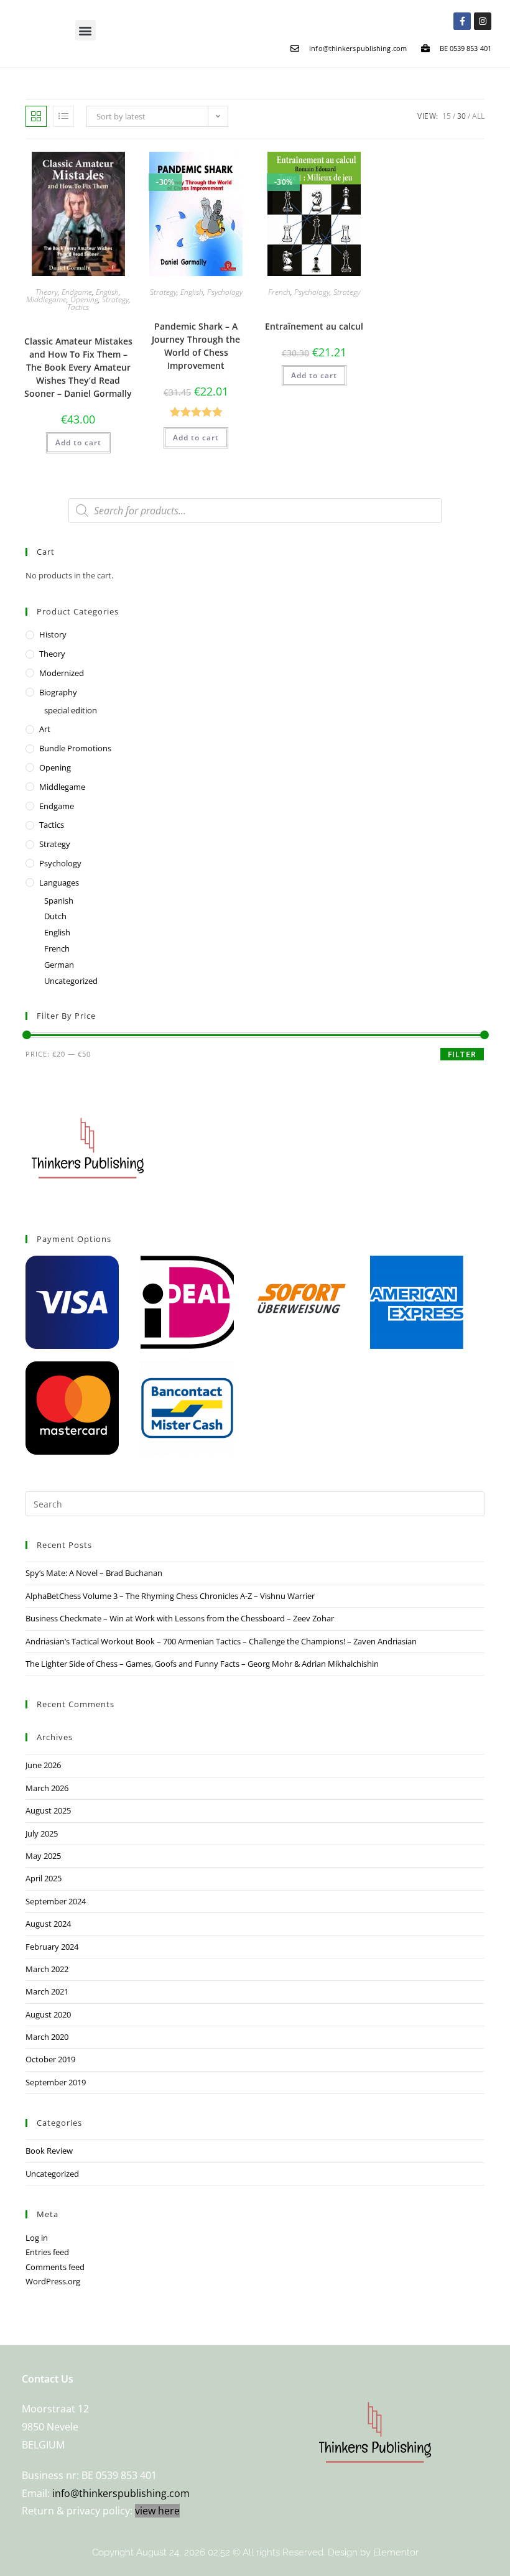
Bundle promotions (75, 748)
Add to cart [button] (78, 442)
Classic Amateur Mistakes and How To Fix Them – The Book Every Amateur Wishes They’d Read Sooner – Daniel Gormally (78, 367)
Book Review (49, 2151)
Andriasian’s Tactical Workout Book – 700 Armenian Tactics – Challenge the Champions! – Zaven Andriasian (221, 1641)
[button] (86, 30)
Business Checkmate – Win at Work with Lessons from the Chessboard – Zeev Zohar (180, 1618)
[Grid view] (36, 116)
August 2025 (48, 1810)
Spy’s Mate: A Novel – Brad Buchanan (94, 1573)
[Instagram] (483, 21)
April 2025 (44, 1878)
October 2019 (50, 2059)
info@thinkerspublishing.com (121, 2493)
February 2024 (52, 1947)
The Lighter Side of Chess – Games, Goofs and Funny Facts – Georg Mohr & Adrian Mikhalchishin (202, 1664)
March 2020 (47, 2037)
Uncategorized (71, 981)
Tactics (78, 307)
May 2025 (43, 1856)
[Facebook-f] (462, 21)
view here (157, 2511)
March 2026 (47, 1788)
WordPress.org (53, 2281)
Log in (37, 2238)
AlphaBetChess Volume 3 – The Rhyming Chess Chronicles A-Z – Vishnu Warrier (170, 1596)
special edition (71, 710)
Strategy (115, 299)
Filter (462, 1054)
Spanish (59, 901)
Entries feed (47, 2252)
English (107, 292)
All (478, 116)
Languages (59, 883)
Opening (84, 299)
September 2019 (56, 2082)
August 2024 (48, 1924)
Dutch (55, 916)
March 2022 (47, 1969)
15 (447, 116)
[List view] (63, 116)
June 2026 (43, 1765)
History (53, 634)
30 (461, 116)
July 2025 (42, 1833)
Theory (47, 292)
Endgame (77, 292)
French (279, 292)
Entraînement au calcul (314, 326)
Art (45, 729)
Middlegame (46, 299)
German (59, 965)
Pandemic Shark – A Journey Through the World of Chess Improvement (196, 346)
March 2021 (47, 1991)
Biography (58, 692)
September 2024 (56, 1901)
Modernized (62, 673)
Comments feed (55, 2267)
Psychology (225, 292)
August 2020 (48, 2014)
